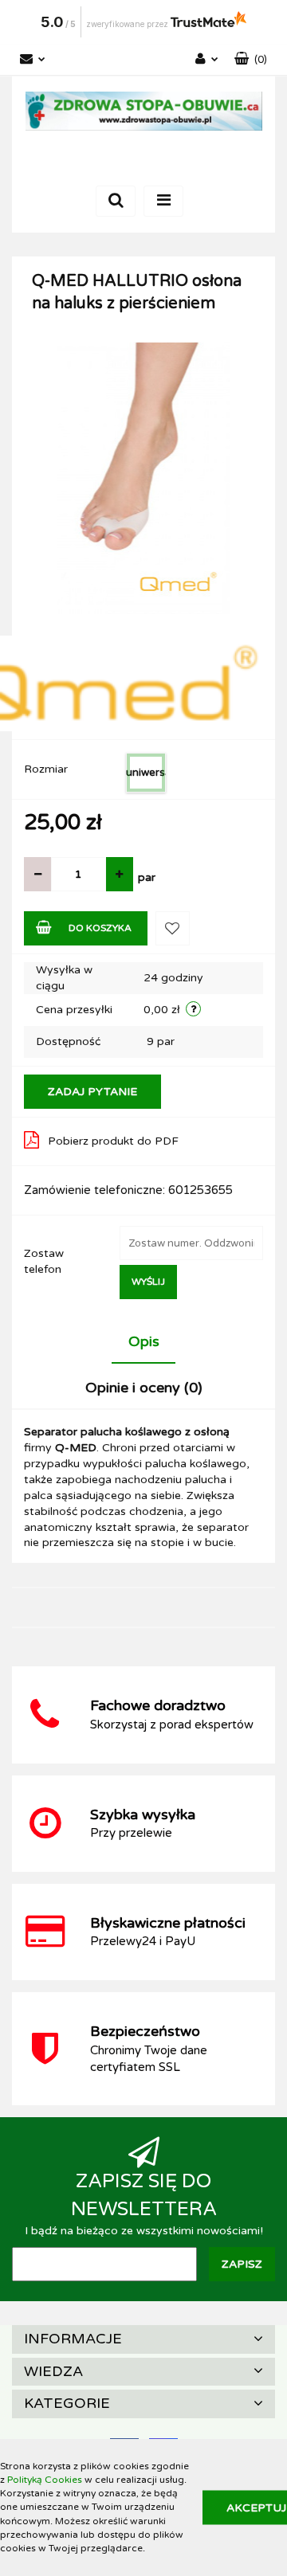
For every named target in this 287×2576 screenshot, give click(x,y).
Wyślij (148, 1282)
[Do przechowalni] (173, 928)
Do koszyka (100, 928)
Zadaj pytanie (92, 1092)
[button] (251, 60)
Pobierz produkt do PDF (113, 1141)
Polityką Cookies (45, 2480)
